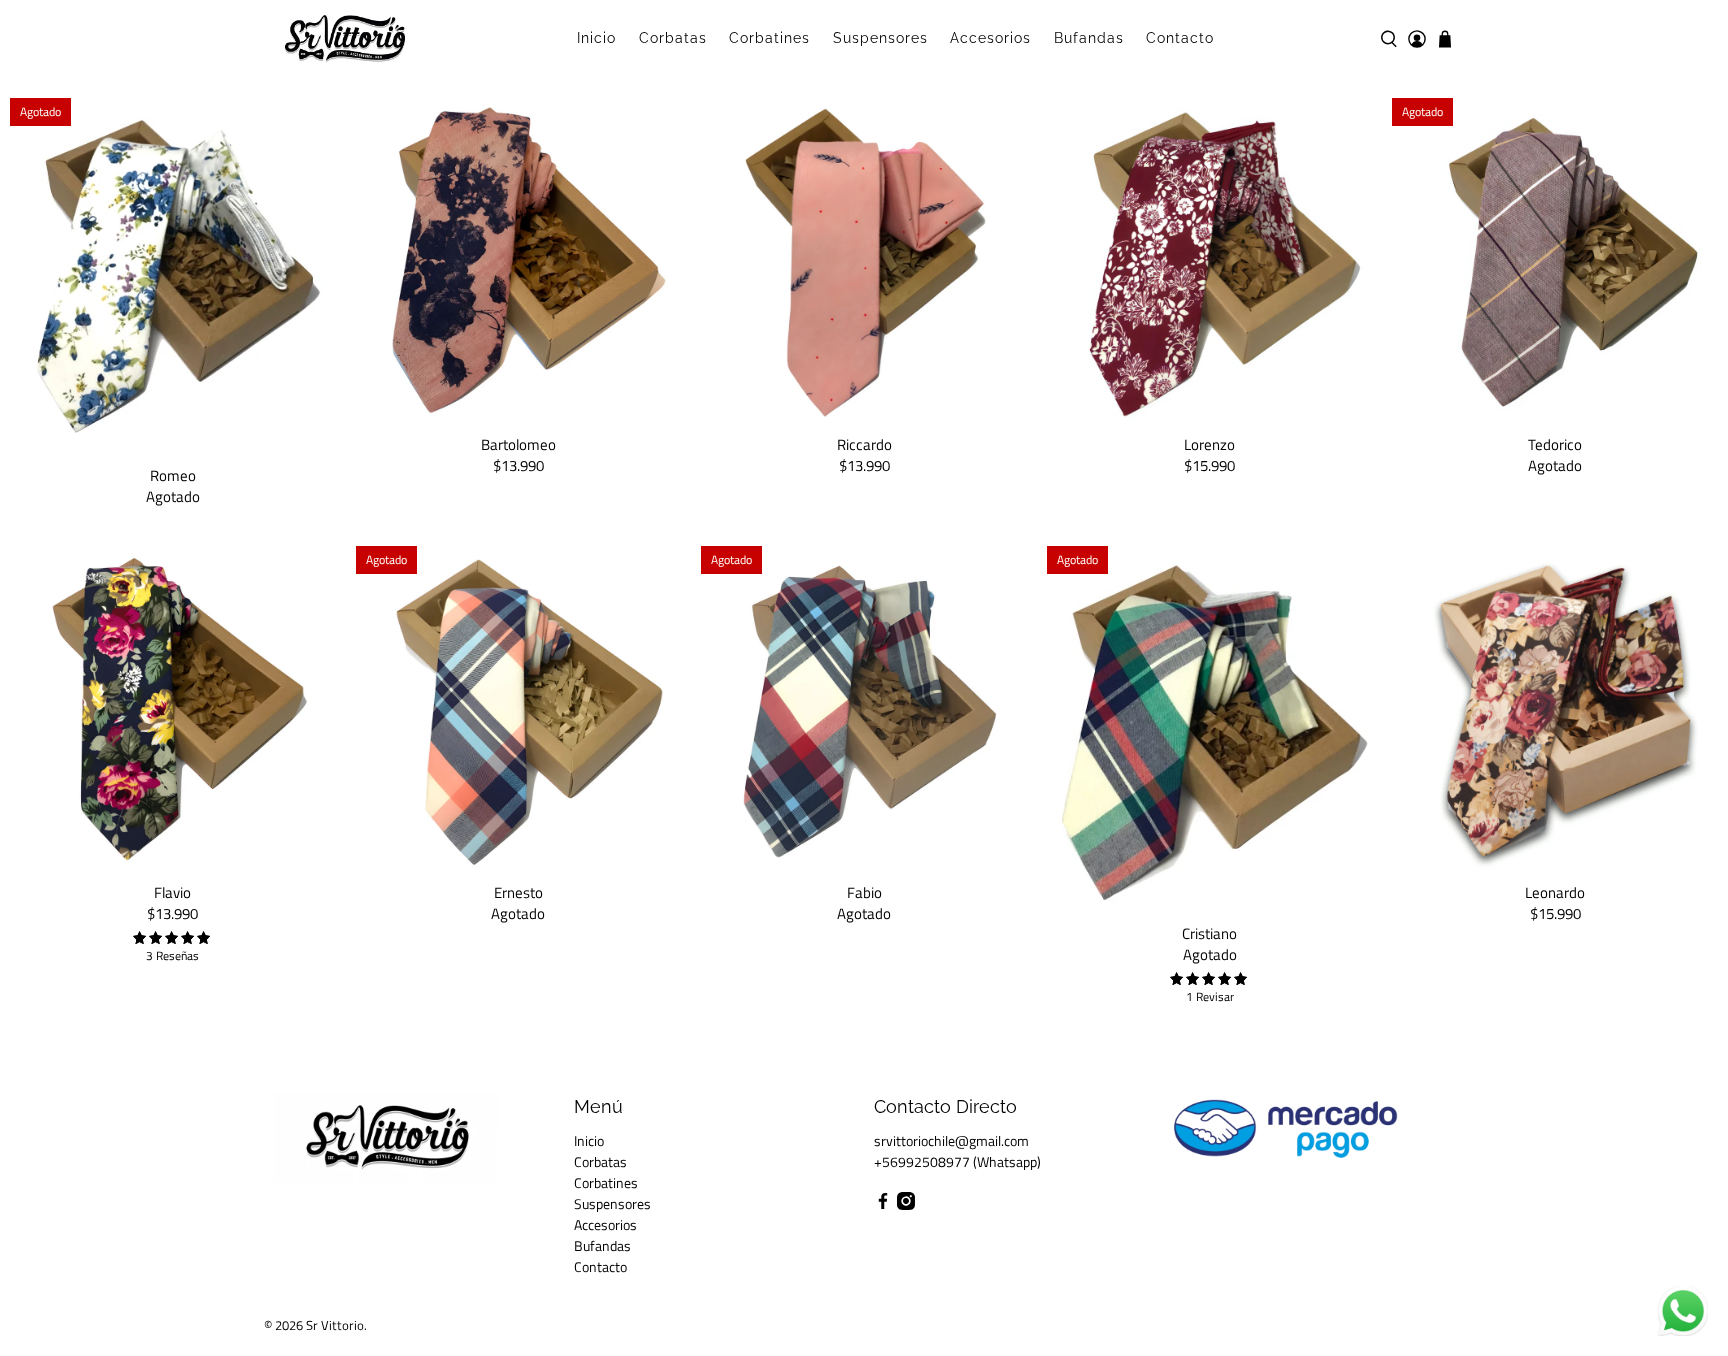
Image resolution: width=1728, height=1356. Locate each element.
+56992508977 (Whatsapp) (957, 1161)
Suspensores (880, 38)
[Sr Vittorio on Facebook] (883, 1204)
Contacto (1180, 38)
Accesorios (990, 38)
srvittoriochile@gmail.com (951, 1140)
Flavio (172, 891)
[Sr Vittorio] (345, 39)
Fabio (864, 891)
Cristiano (1209, 932)
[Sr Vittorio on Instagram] (906, 1204)
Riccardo (864, 443)
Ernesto (518, 891)
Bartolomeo (518, 443)
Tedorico (1555, 443)
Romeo (173, 474)
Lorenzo (1209, 443)
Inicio (596, 38)
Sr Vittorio (335, 1325)
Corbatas (673, 38)
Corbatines (769, 38)
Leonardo (1555, 891)
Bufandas (1089, 38)
